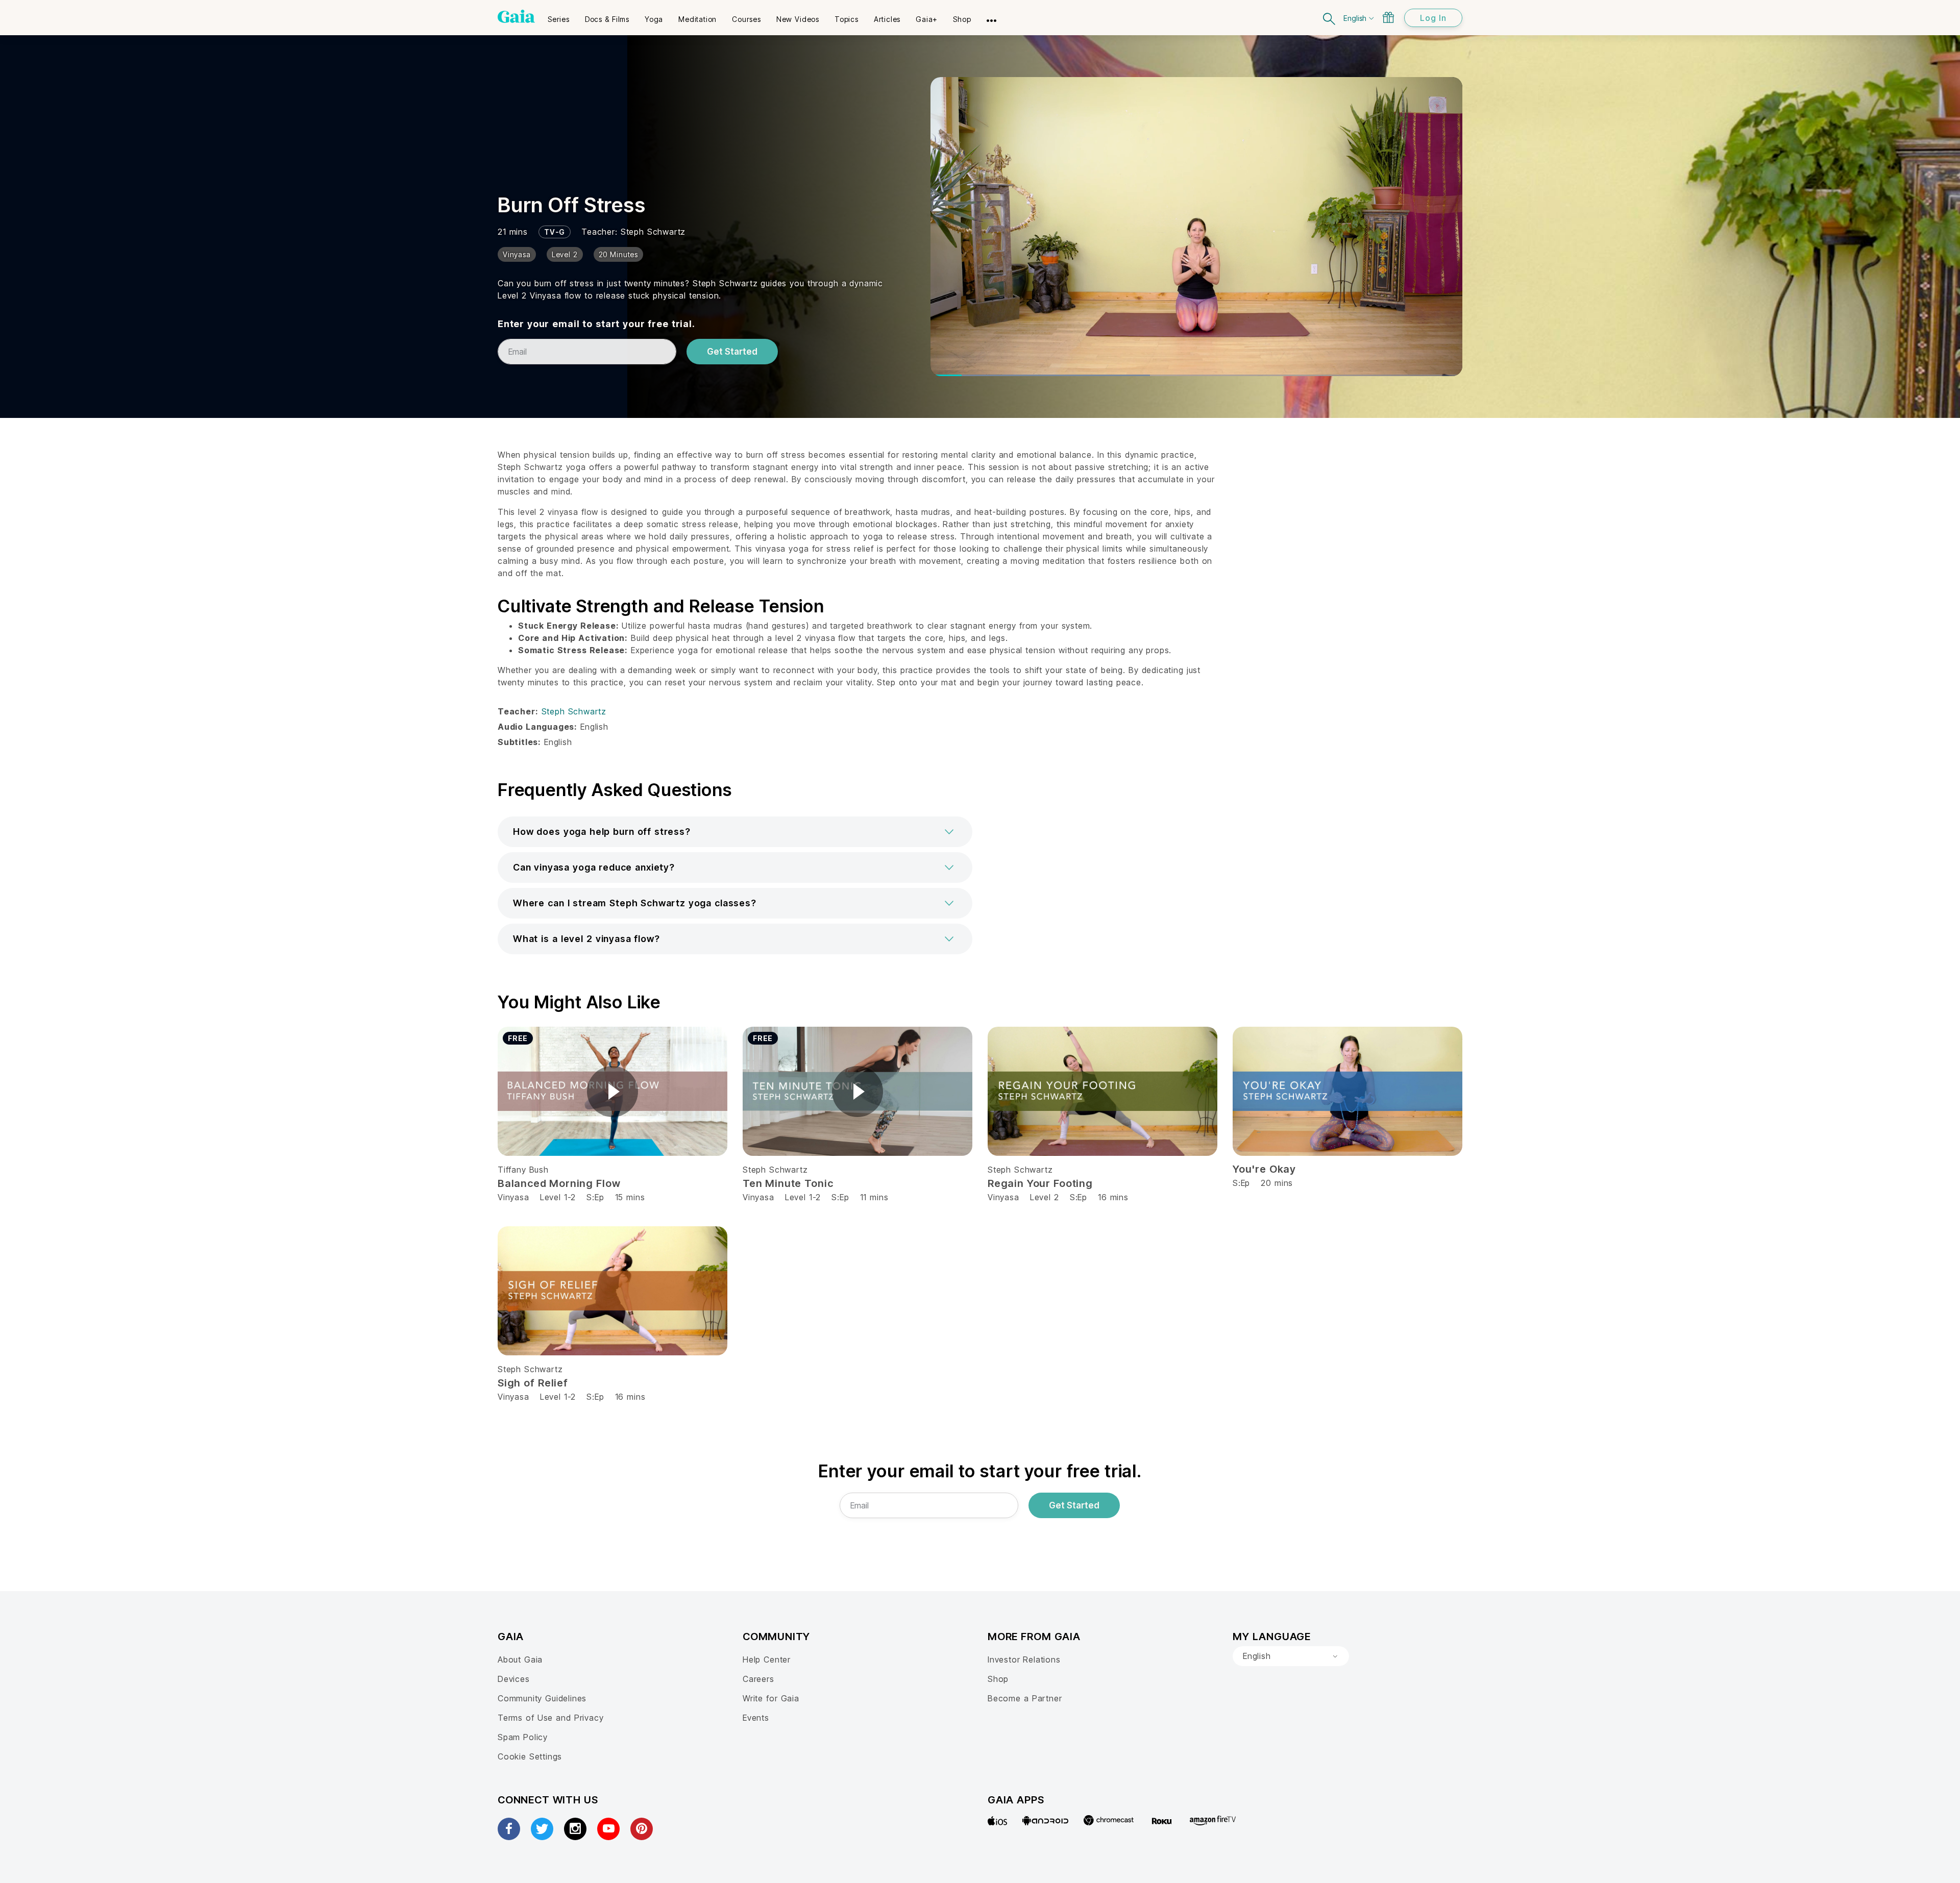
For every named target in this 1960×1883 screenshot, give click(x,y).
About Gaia (520, 1659)
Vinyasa (513, 1197)
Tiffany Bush (523, 1170)
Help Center (767, 1659)
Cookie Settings (530, 1756)
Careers (758, 1679)
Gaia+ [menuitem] (927, 19)
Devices (514, 1679)
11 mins (874, 1197)
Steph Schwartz (653, 232)
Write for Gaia (771, 1698)
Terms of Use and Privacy (550, 1718)
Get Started (732, 352)
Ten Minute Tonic (788, 1183)
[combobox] (1291, 1656)
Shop (998, 1679)
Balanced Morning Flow (559, 1183)
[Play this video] (612, 1092)
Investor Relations (1024, 1659)
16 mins (1113, 1197)
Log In (1433, 18)
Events (756, 1718)
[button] (735, 832)
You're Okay (1264, 1169)
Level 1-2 (558, 1197)
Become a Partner (1025, 1698)
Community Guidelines (542, 1698)
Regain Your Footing (1040, 1183)
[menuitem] (559, 16)
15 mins (630, 1197)
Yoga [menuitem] (654, 19)
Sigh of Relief (533, 1383)
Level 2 (1045, 1197)
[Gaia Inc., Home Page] (516, 16)
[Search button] (1330, 18)
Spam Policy (523, 1737)
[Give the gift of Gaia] (1388, 17)
